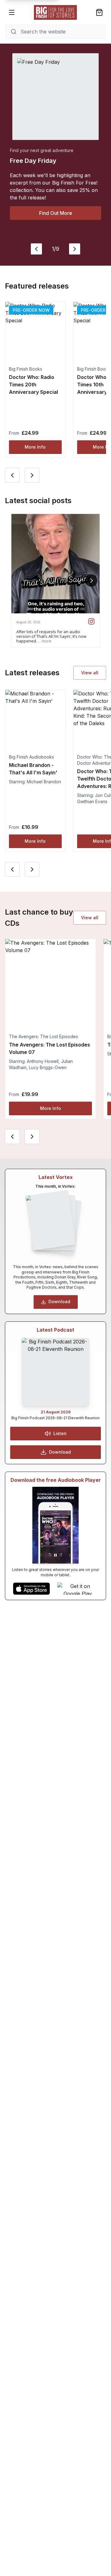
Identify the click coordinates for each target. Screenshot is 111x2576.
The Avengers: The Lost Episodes (43, 1036)
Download (59, 1301)
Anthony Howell (43, 1061)
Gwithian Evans (92, 801)
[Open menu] (12, 12)
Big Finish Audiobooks (31, 757)
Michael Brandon (44, 782)
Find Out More (56, 213)
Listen (60, 1433)
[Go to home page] (55, 12)
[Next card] (32, 475)
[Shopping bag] (99, 12)
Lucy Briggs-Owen (48, 1067)
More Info (35, 447)
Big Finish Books (26, 369)
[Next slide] (75, 249)
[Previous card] (12, 475)
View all (90, 673)
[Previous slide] (36, 249)
